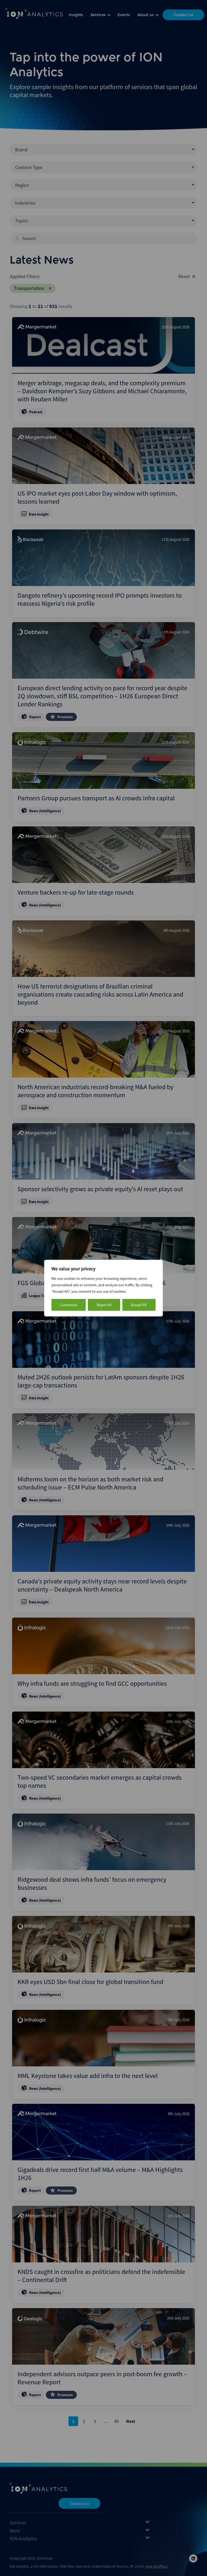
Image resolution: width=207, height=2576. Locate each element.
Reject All (104, 1305)
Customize (69, 1305)
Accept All (139, 1305)
